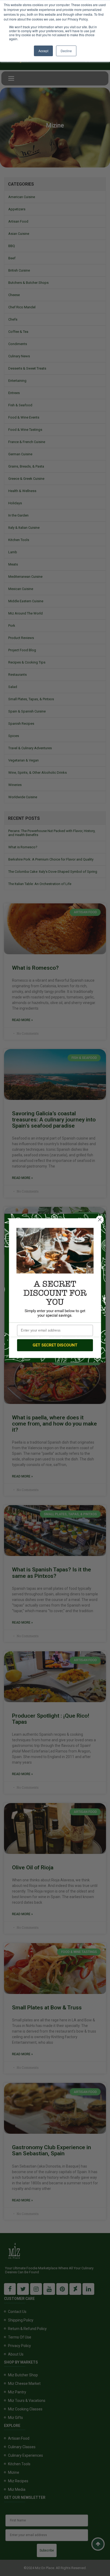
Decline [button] (66, 51)
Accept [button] (43, 51)
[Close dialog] (100, 1219)
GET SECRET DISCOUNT (55, 1345)
